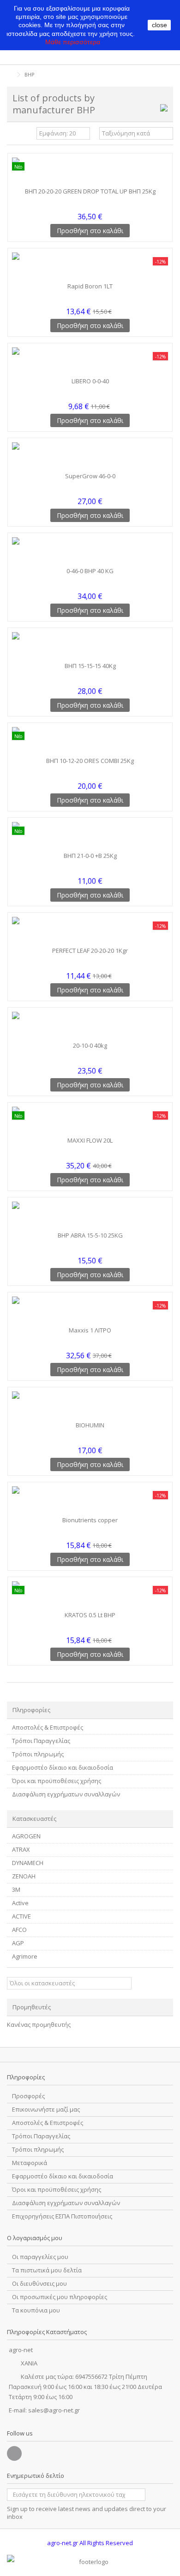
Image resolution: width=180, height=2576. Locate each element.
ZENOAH (24, 1876)
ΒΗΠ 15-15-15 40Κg (90, 666)
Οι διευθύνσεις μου (39, 2284)
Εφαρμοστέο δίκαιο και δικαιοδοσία (63, 1768)
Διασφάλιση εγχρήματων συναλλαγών (66, 1794)
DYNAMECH (28, 1863)
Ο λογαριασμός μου (35, 2238)
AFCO (19, 1930)
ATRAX (21, 1850)
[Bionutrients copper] (90, 1500)
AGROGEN (26, 1836)
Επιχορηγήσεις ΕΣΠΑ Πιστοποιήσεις (62, 2216)
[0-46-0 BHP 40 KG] (90, 551)
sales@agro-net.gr (54, 2410)
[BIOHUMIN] (90, 1405)
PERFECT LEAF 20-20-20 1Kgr (90, 951)
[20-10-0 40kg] (90, 1026)
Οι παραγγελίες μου (40, 2257)
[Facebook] (14, 2453)
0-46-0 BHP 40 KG (90, 571)
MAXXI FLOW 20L (90, 1140)
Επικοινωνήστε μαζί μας (46, 2110)
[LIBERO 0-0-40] (90, 361)
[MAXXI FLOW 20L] (90, 1121)
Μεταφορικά (30, 2163)
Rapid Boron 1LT (90, 286)
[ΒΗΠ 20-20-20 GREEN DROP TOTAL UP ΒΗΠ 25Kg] (90, 171)
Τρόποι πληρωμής (38, 1754)
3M (16, 1890)
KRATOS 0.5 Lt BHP (90, 1615)
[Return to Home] (10, 75)
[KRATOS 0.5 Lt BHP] (90, 1595)
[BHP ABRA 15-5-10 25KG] (90, 1215)
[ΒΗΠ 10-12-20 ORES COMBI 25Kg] (90, 741)
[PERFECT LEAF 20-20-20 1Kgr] (90, 931)
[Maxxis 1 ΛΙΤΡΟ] (90, 1310)
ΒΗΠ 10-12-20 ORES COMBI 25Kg (90, 761)
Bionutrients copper (90, 1520)
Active (20, 1903)
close (159, 25)
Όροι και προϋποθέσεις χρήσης (57, 1781)
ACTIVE (21, 1916)
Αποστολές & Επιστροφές (48, 1728)
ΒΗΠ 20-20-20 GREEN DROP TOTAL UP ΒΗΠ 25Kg (90, 191)
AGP (18, 1943)
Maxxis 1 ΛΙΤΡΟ (90, 1330)
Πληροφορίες (31, 1710)
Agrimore (25, 1957)
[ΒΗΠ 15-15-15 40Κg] (90, 646)
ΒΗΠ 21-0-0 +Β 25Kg (90, 856)
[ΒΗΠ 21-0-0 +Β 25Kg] (90, 836)
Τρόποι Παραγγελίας (41, 1741)
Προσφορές (28, 2096)
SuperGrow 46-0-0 (90, 476)
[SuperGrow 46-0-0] (90, 456)
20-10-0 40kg (90, 1045)
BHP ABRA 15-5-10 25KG (90, 1235)
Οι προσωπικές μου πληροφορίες (60, 2297)
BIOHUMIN (90, 1425)
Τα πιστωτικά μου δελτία (47, 2270)
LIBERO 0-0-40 (90, 381)
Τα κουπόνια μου (36, 2310)
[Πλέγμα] (12, 135)
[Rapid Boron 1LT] (90, 266)
